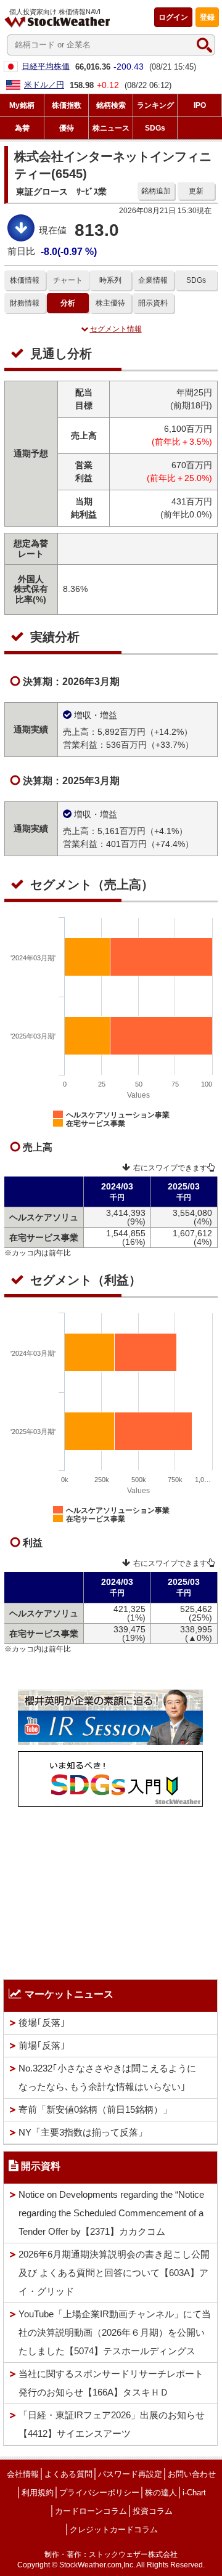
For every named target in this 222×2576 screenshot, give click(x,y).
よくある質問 (68, 2474)
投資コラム (153, 2511)
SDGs (196, 280)
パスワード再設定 (130, 2474)
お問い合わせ (192, 2474)
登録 (207, 17)
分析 (68, 303)
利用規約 (38, 2493)
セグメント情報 (116, 329)
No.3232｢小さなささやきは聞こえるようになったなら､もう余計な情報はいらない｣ (107, 2077)
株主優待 (110, 303)
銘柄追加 (156, 191)
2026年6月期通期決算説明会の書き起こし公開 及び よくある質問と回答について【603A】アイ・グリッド (114, 2273)
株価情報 (25, 280)
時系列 (110, 280)
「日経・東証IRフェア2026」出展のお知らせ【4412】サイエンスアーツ (112, 2424)
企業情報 (153, 280)
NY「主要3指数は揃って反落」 (83, 2132)
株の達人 (161, 2493)
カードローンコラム (91, 2511)
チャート (68, 280)
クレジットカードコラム (114, 2529)
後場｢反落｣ (42, 2023)
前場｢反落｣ (42, 2045)
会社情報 (23, 2474)
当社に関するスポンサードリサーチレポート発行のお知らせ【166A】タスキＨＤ (111, 2383)
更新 (196, 191)
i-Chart (194, 2493)
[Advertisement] (110, 1890)
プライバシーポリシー (99, 2493)
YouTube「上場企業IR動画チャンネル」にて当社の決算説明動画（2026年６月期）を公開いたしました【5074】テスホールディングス (115, 2332)
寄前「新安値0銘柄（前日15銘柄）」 (95, 2109)
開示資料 (153, 303)
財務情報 (25, 303)
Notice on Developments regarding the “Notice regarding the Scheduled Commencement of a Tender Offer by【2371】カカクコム (111, 2213)
